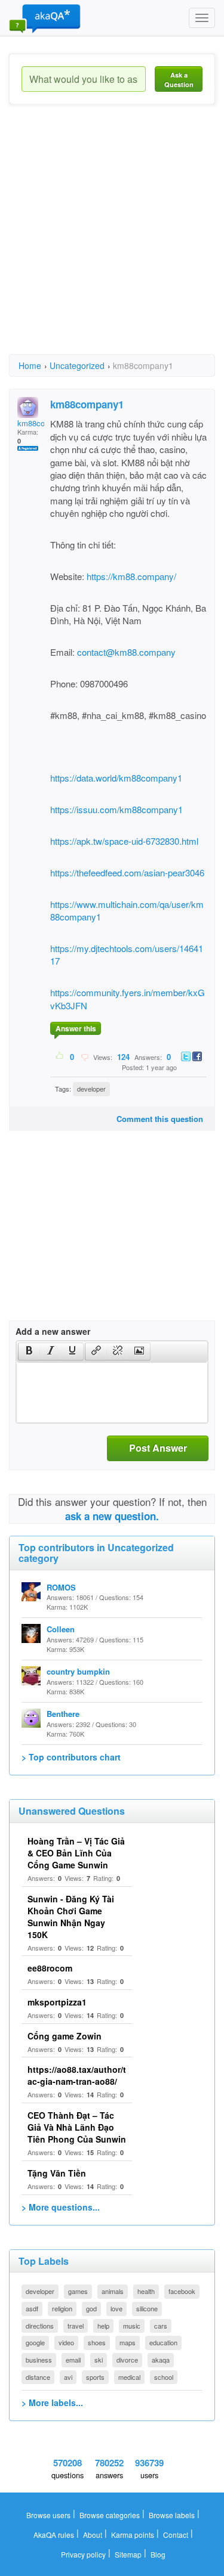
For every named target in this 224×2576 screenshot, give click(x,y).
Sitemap (128, 2554)
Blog (158, 2554)
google (35, 2342)
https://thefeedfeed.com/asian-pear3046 (127, 872)
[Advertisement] (112, 240)
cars (161, 2326)
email (73, 2360)
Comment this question (160, 1119)
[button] (29, 1351)
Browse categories (110, 2515)
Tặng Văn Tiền (57, 2173)
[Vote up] (60, 1056)
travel (76, 2326)
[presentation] (29, 1351)
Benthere (63, 1714)
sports (95, 2377)
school (164, 2377)
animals (113, 2291)
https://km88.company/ (131, 576)
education (163, 2342)
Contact (176, 2535)
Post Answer (158, 1448)
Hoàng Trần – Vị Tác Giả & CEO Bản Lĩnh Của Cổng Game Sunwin (76, 1853)
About (93, 2535)
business (39, 2360)
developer (91, 1089)
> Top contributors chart (71, 1757)
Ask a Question (179, 80)
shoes (97, 2342)
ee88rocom (50, 1968)
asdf (32, 2308)
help (103, 2326)
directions (40, 2326)
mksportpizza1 (57, 2002)
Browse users (48, 2515)
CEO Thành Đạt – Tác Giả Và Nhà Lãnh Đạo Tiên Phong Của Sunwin (77, 2127)
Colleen (61, 1629)
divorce (127, 2360)
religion (62, 2308)
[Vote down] (85, 1056)
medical (129, 2377)
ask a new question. (112, 1516)
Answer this (76, 1028)
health (146, 2291)
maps (128, 2342)
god (91, 2308)
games (78, 2291)
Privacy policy (83, 2554)
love (116, 2308)
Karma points (133, 2535)
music (132, 2326)
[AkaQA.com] (45, 18)
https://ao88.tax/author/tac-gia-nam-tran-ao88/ (77, 2075)
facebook (182, 2291)
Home (30, 365)
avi (68, 2377)
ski (99, 2360)
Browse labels (172, 2515)
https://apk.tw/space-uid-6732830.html (124, 841)
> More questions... (61, 2207)
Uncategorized (77, 365)
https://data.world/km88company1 (116, 778)
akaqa (161, 2360)
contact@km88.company (126, 652)
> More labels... (52, 2403)
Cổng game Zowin (65, 2036)
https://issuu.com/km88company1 (116, 809)
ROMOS (61, 1587)
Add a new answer (53, 1331)
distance (38, 2377)
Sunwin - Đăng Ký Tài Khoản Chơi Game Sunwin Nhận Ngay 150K (71, 1917)
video (66, 2342)
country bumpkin (78, 1671)
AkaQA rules (54, 2535)
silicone (147, 2308)
